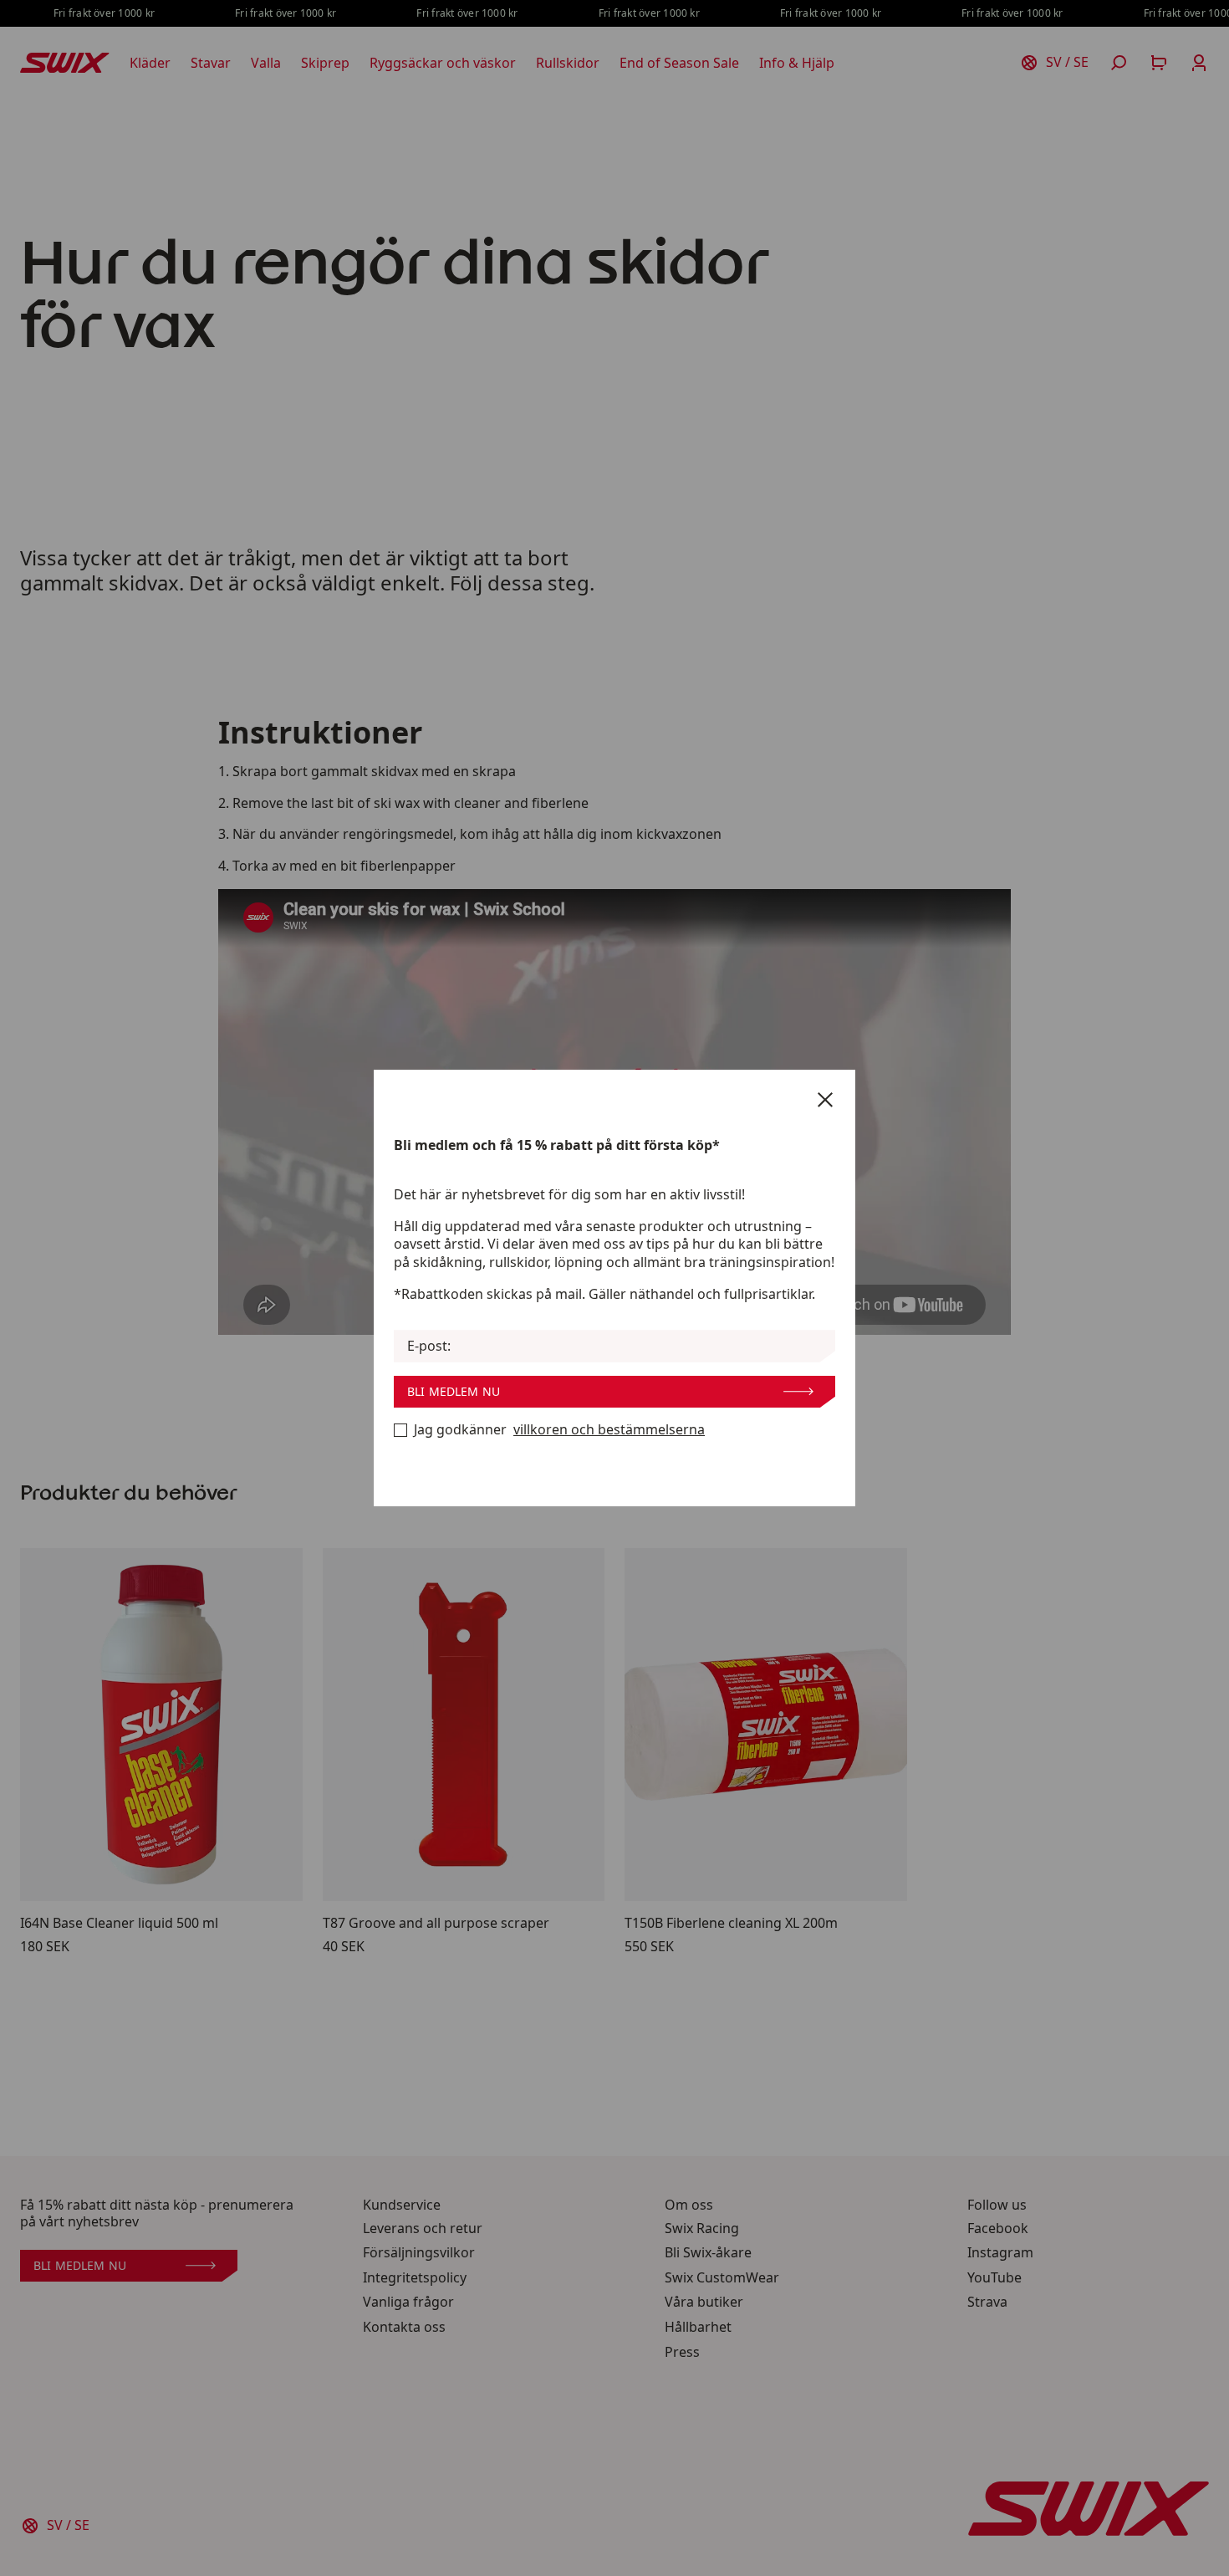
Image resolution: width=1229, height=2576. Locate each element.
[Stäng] (825, 1100)
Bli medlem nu (454, 1391)
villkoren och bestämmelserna (609, 1430)
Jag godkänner (559, 1430)
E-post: (429, 1346)
